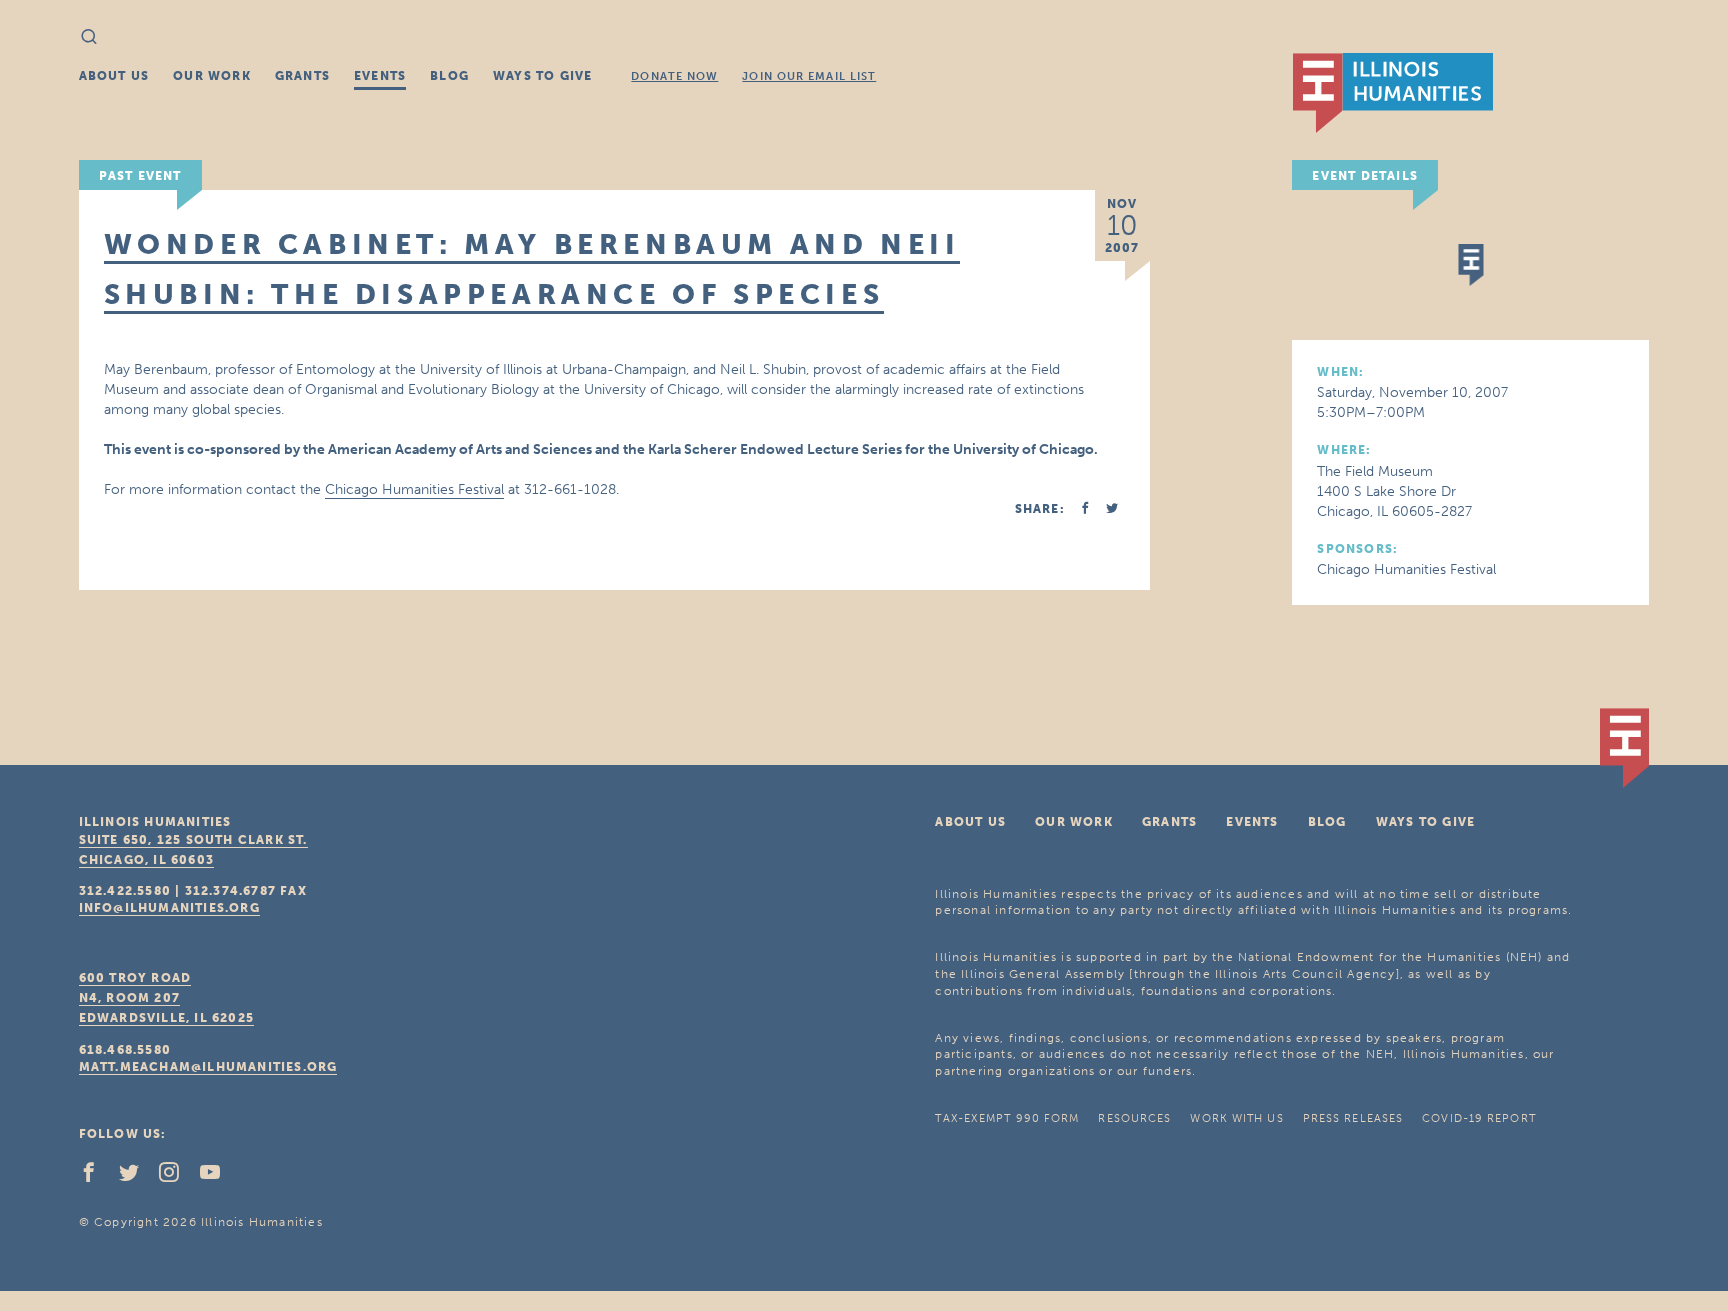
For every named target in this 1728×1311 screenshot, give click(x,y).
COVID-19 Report (1479, 1118)
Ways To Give (542, 76)
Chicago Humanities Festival (414, 489)
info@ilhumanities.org (169, 908)
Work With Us (1236, 1118)
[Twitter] (137, 1177)
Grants (302, 76)
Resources (1134, 1118)
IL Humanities (1393, 93)
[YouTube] (218, 1177)
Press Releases (1353, 1118)
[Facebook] (97, 1177)
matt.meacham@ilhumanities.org (208, 1067)
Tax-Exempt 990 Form (1007, 1118)
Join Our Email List (809, 76)
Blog (449, 76)
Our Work (212, 76)
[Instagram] (177, 1177)
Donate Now (674, 76)
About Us (114, 76)
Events (380, 76)
